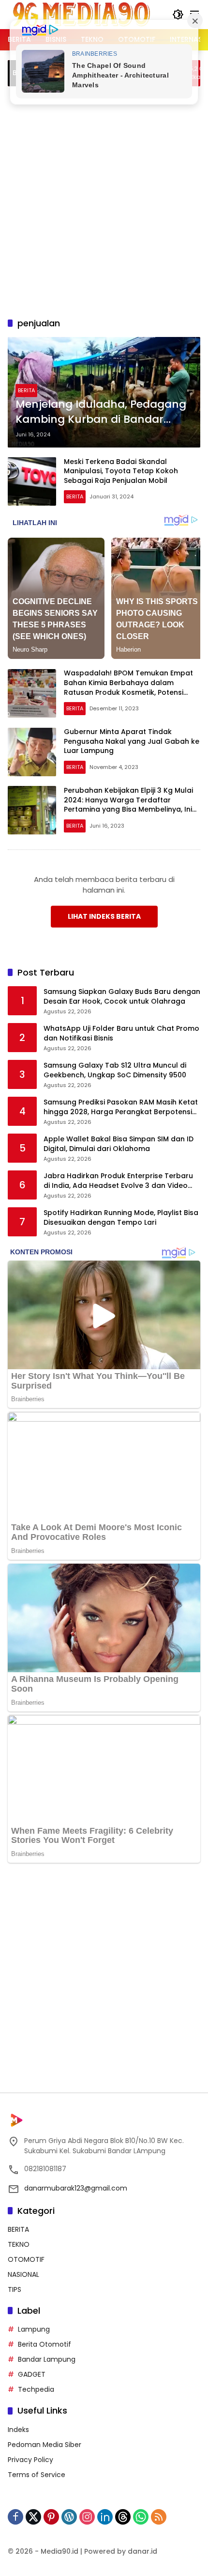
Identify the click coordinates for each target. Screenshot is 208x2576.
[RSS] (159, 2517)
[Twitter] (33, 2517)
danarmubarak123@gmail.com (76, 2188)
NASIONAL (23, 2274)
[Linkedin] (105, 2517)
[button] (178, 15)
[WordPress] (69, 2517)
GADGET (32, 2374)
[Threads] (123, 2517)
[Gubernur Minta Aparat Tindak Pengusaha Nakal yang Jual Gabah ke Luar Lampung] (32, 752)
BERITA (26, 390)
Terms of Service (37, 2475)
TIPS (15, 2289)
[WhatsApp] (141, 2517)
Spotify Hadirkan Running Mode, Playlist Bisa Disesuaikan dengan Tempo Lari (121, 1218)
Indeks (18, 2430)
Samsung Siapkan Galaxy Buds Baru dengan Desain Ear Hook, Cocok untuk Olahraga (122, 997)
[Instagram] (87, 2517)
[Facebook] (15, 2517)
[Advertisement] (104, 200)
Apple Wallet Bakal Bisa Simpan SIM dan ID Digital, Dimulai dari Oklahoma (119, 1144)
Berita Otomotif (45, 2344)
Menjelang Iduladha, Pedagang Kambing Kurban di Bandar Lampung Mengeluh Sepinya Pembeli (101, 412)
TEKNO (19, 2244)
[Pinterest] (51, 2517)
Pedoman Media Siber (45, 2445)
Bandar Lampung (47, 2359)
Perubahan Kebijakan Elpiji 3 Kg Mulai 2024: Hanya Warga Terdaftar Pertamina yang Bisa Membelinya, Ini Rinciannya (128, 805)
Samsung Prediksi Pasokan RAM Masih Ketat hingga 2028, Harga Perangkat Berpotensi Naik (121, 1107)
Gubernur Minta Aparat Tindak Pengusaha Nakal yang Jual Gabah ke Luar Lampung (132, 741)
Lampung (34, 2329)
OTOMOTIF (26, 2259)
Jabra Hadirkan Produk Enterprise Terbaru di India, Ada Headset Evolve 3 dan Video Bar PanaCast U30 (118, 1181)
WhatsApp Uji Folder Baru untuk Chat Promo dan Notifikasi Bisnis (121, 1033)
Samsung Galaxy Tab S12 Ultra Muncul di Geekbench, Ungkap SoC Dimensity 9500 (115, 1070)
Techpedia (36, 2389)
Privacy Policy (30, 2460)
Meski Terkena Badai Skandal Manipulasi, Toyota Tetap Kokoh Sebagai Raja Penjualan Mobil (121, 471)
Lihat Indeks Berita (104, 916)
